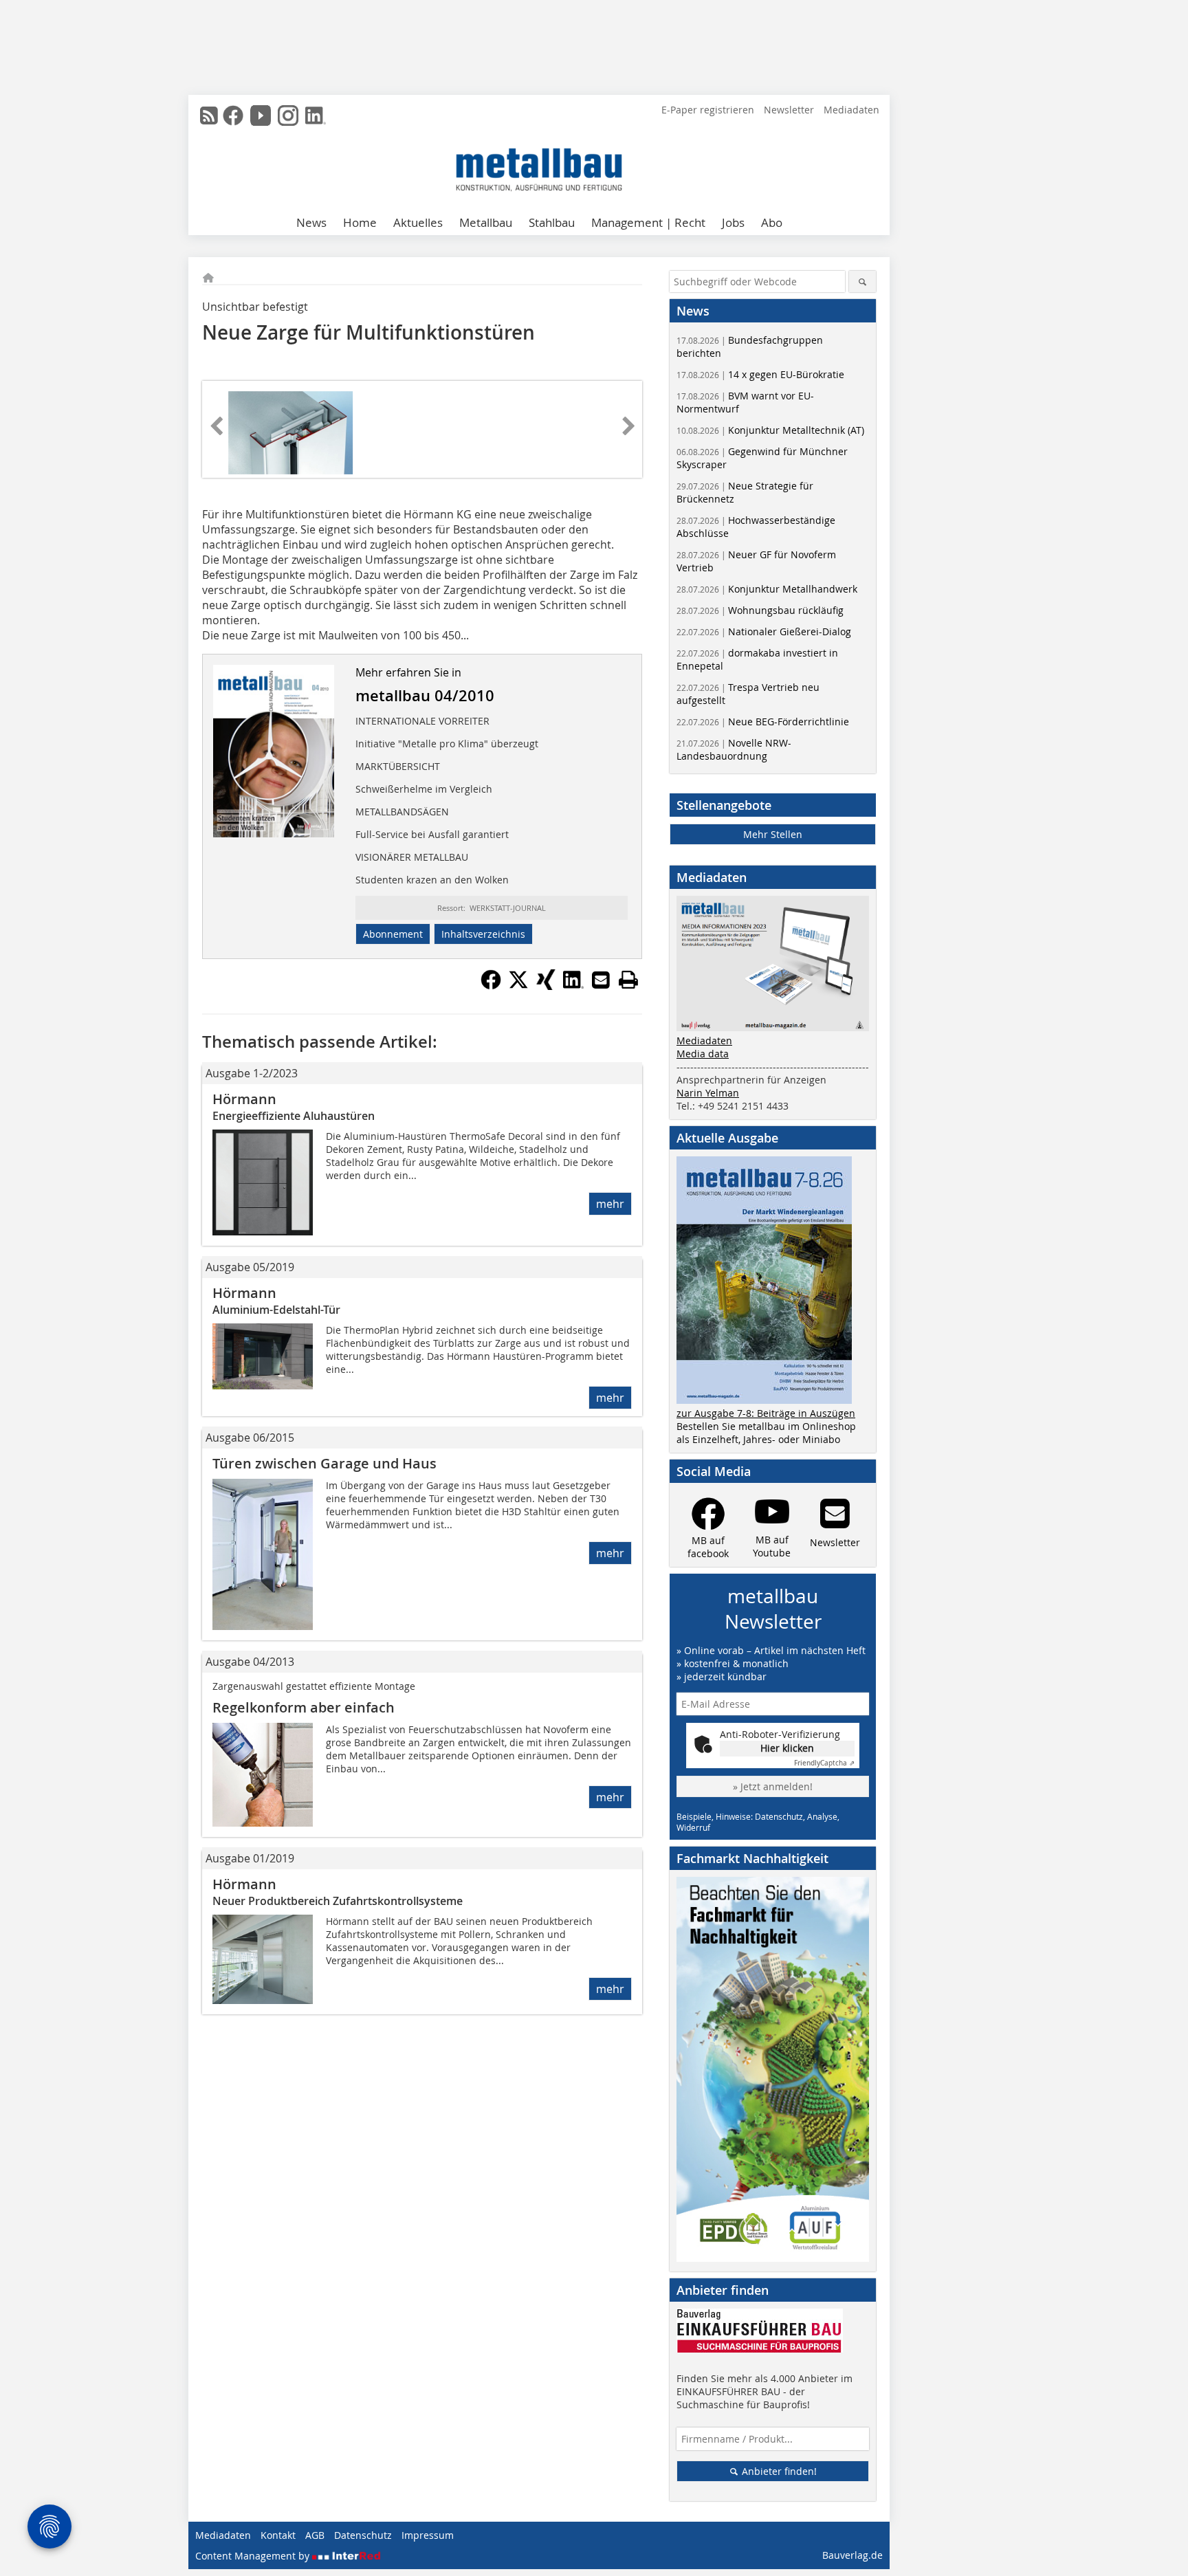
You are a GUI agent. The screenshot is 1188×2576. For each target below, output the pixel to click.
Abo (772, 222)
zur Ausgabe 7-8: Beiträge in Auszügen (766, 1413)
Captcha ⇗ (824, 1763)
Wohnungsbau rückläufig (760, 610)
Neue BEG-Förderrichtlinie (763, 722)
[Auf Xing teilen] (546, 986)
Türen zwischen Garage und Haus (324, 1463)
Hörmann (244, 1099)
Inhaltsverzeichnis (483, 934)
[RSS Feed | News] (209, 115)
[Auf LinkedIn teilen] (573, 986)
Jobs (733, 222)
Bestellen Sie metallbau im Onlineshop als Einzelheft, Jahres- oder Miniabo (766, 1433)
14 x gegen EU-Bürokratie (760, 374)
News (311, 222)
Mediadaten (851, 110)
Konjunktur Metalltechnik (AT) (770, 430)
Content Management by (254, 2556)
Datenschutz (363, 2535)
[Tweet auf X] (518, 986)
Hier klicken (787, 1748)
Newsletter (789, 110)
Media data (703, 1054)
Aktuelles (418, 222)
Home (360, 222)
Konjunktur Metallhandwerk (767, 589)
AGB (315, 2535)
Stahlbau (552, 222)
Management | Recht (648, 222)
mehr (610, 1204)
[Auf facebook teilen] (491, 986)
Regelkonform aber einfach (304, 1707)
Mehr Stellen (773, 834)
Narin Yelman (708, 1093)
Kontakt (278, 2535)
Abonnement (393, 934)
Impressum (428, 2535)
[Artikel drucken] (628, 980)
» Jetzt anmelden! (773, 1786)
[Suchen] (862, 282)
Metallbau (486, 222)
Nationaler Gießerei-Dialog (764, 631)
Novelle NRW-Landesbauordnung (734, 749)
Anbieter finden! (778, 2471)
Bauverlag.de (852, 2555)
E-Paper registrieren (708, 110)
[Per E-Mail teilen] (601, 980)
